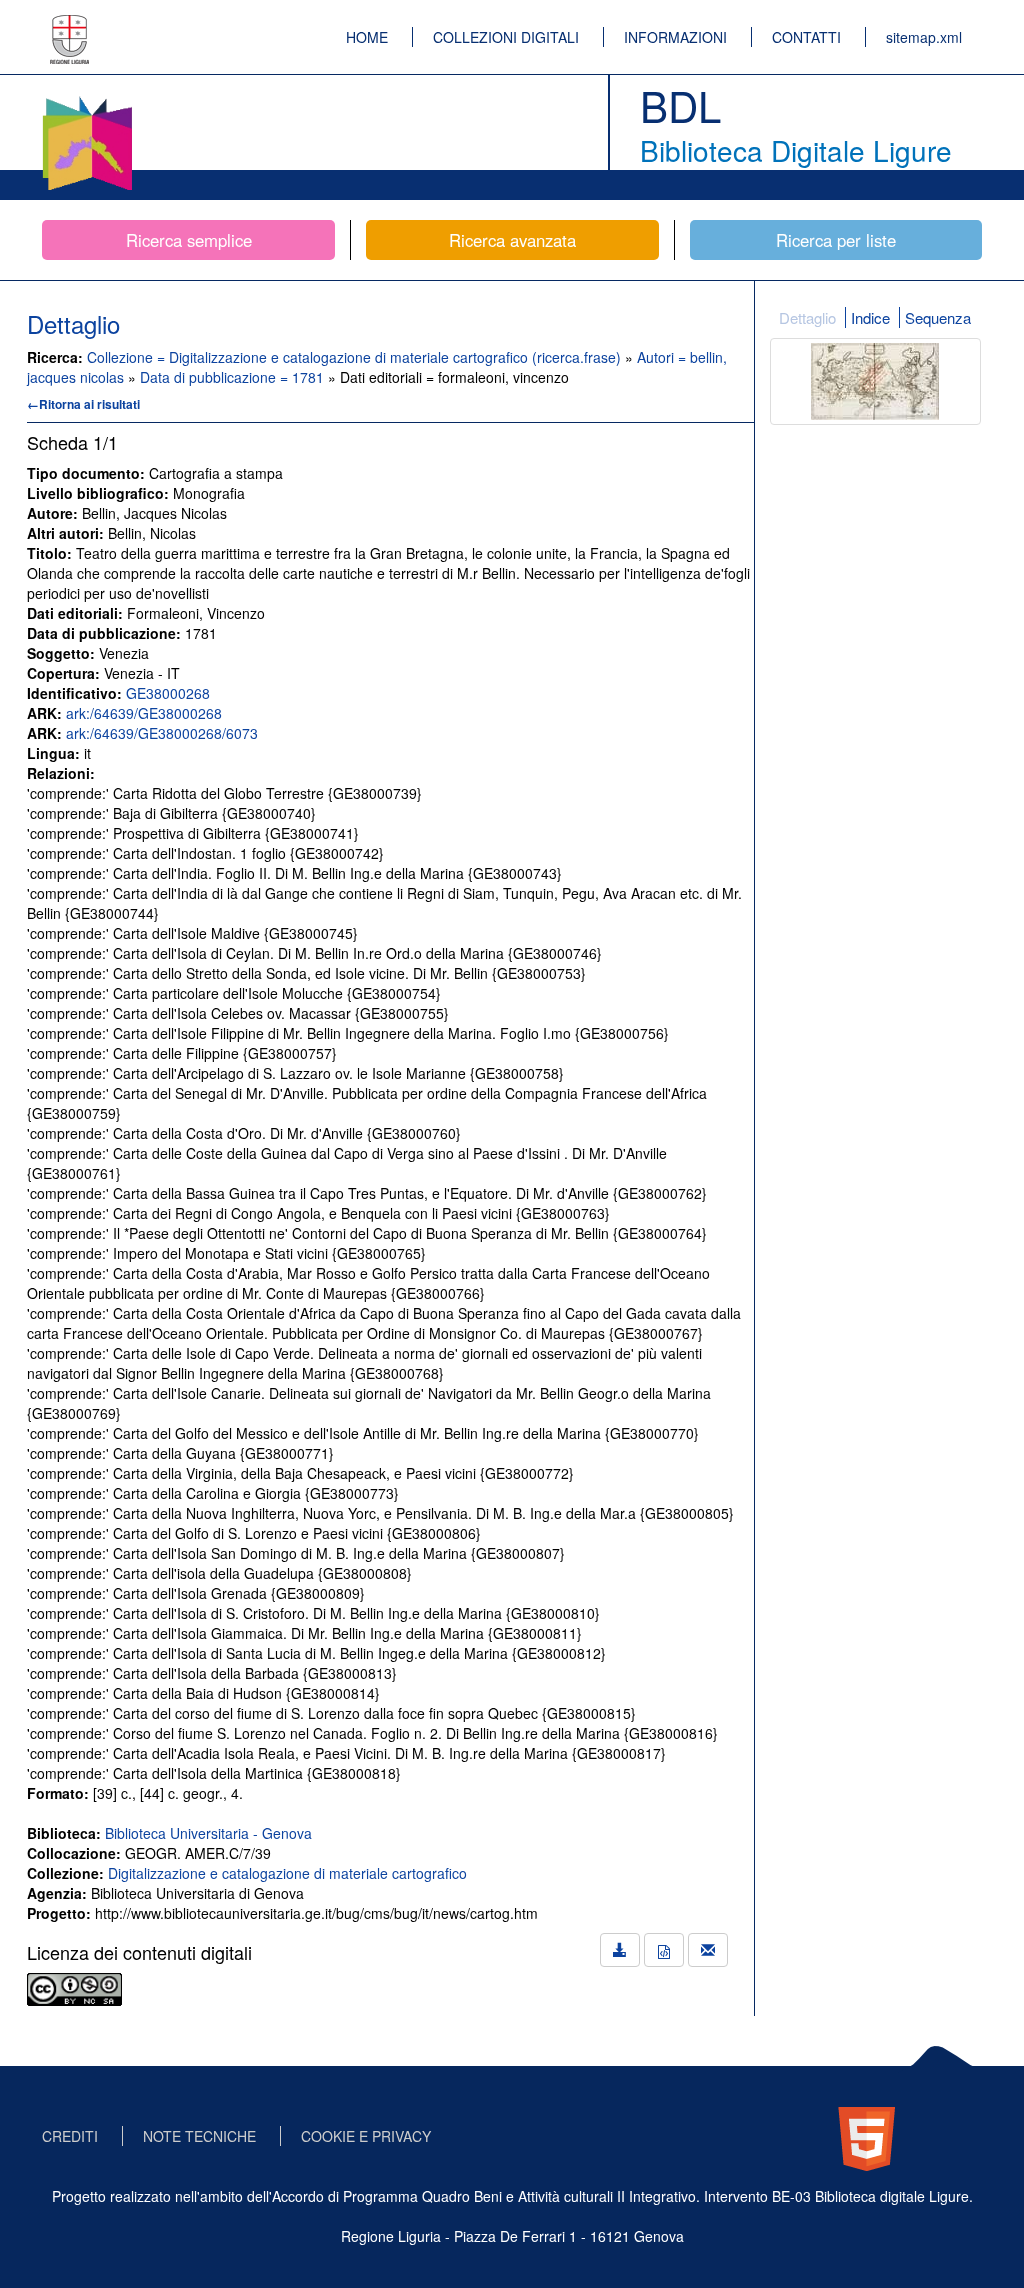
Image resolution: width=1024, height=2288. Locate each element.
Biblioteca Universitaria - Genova (208, 1833)
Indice (870, 317)
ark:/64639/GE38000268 (144, 713)
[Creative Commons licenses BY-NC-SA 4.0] (74, 1987)
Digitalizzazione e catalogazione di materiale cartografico (287, 1873)
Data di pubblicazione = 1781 (234, 377)
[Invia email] (708, 1950)
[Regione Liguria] (70, 25)
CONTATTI (806, 37)
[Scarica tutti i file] (620, 1950)
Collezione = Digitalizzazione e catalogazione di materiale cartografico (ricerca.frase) (356, 357)
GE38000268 (168, 693)
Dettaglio (807, 317)
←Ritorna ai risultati (83, 404)
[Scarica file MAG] (664, 1950)
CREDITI (70, 2136)
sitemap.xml (924, 37)
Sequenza (938, 317)
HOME (367, 37)
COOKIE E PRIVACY (366, 2136)
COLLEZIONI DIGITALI (506, 37)
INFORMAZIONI (675, 37)
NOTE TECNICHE (199, 2136)
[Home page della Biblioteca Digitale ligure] (87, 100)
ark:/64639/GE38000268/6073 (162, 733)
